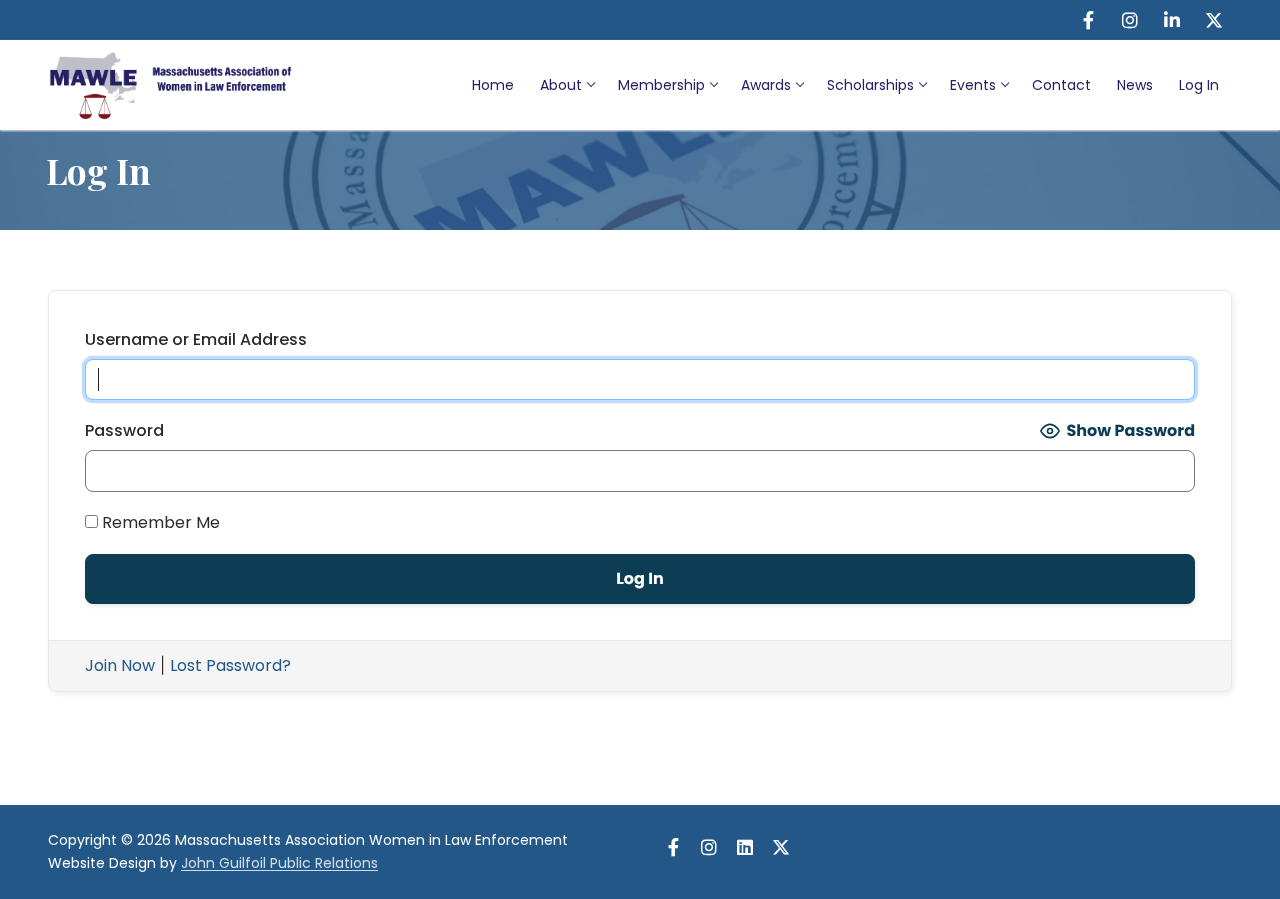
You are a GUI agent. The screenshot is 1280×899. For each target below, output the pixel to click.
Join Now (120, 665)
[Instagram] (1130, 20)
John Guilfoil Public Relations (279, 863)
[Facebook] (1088, 20)
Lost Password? (230, 665)
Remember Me (159, 522)
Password (124, 430)
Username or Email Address (196, 339)
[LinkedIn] (1172, 20)
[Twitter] (1214, 20)
